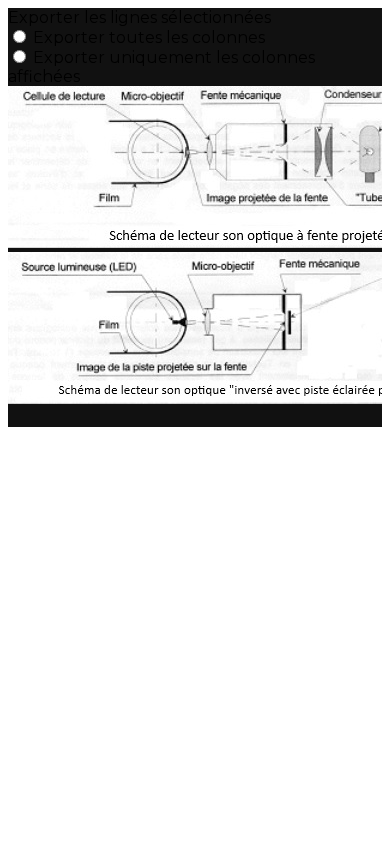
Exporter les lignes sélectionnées (139, 17)
